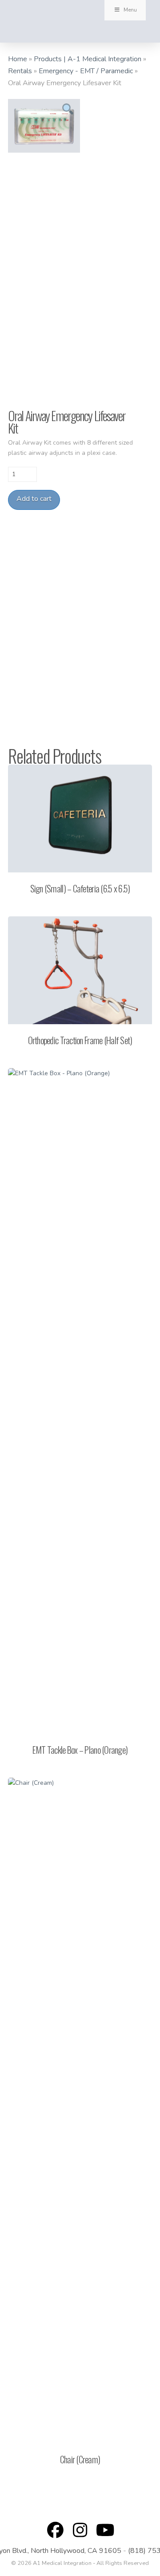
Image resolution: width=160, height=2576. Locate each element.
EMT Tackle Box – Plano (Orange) (80, 1750)
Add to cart (34, 499)
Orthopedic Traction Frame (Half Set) (80, 1040)
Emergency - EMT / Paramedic (86, 71)
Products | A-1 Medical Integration (88, 59)
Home (18, 59)
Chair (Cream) (80, 2459)
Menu (130, 10)
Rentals (20, 71)
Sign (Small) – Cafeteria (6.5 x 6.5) (80, 888)
